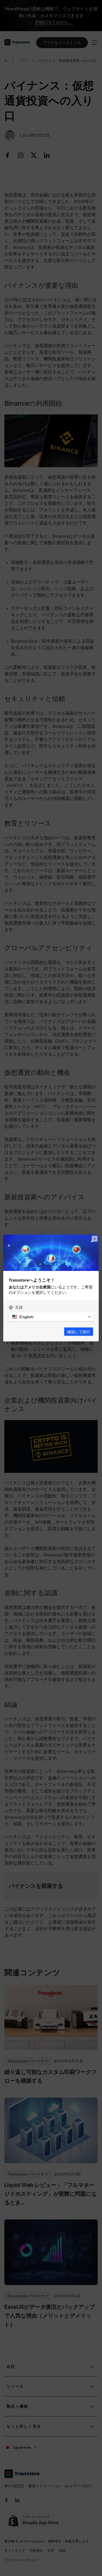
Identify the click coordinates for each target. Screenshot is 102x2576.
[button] (51, 1317)
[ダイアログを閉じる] (95, 1239)
